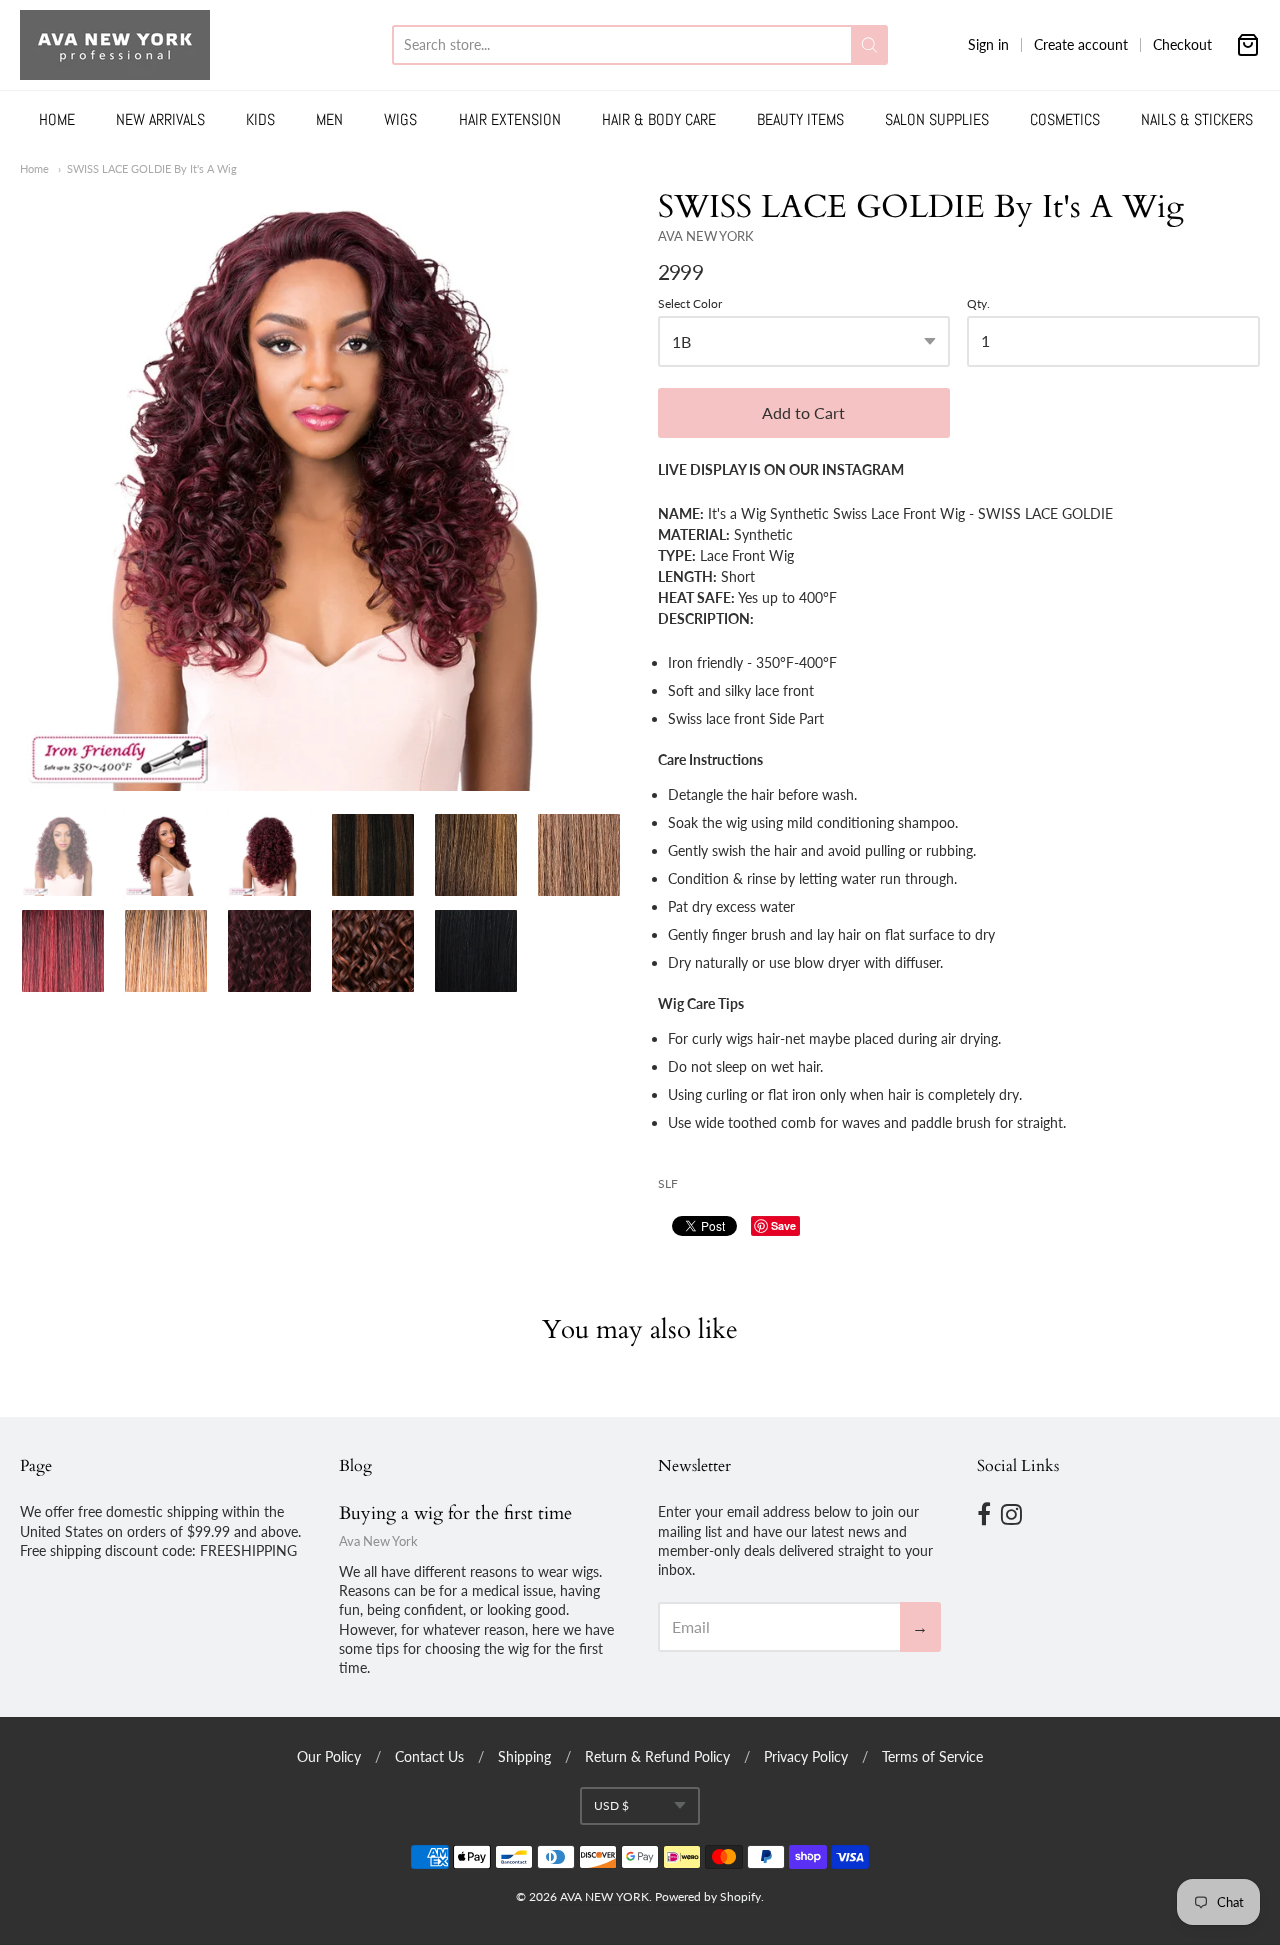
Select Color (690, 304)
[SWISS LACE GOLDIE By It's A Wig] (321, 489)
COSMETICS (1065, 119)
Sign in (988, 44)
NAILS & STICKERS (1197, 119)
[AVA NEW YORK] (115, 45)
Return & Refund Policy (657, 1756)
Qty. (978, 304)
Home (34, 168)
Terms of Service (932, 1756)
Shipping (524, 1756)
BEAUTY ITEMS (800, 119)
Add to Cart (803, 412)
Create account (1081, 44)
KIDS (260, 119)
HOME (57, 119)
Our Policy (329, 1756)
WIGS (400, 119)
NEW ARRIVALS (160, 119)
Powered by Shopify (708, 1896)
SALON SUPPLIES (937, 119)
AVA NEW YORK (706, 236)
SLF (668, 1183)
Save (783, 1225)
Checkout (1182, 44)
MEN (329, 119)
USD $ (611, 1805)
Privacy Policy (806, 1756)
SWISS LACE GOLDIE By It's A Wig (152, 168)
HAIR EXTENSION (510, 119)
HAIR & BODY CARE (659, 119)
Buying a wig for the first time (455, 1513)
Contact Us (429, 1756)
